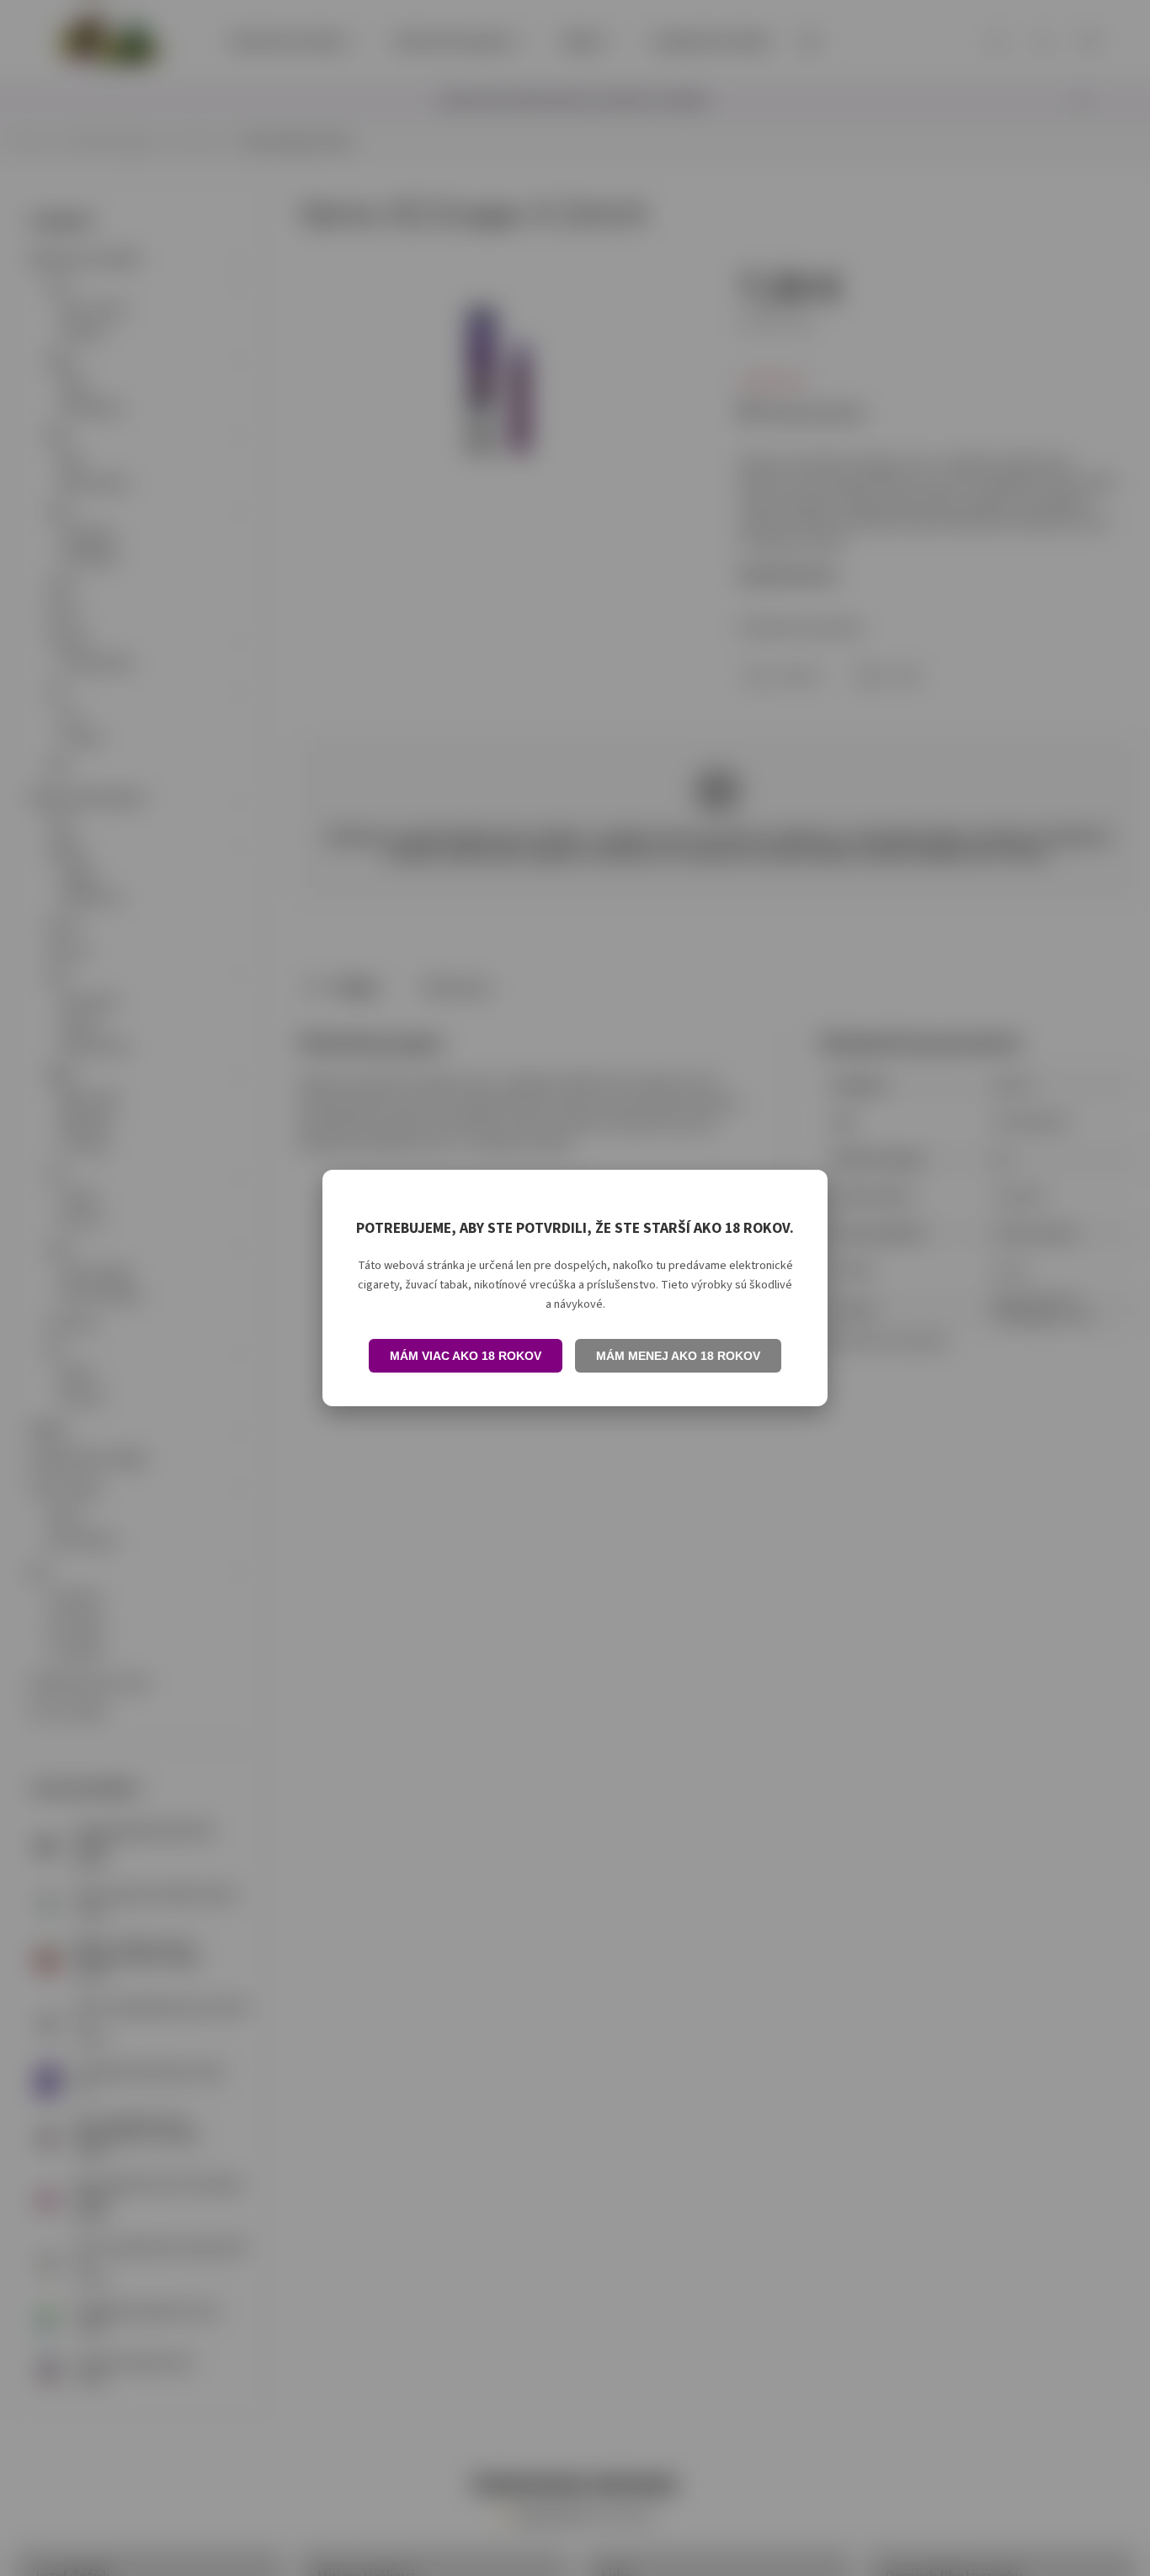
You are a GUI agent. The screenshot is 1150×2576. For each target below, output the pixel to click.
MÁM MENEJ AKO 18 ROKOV (678, 1356)
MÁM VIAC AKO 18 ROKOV (466, 1356)
